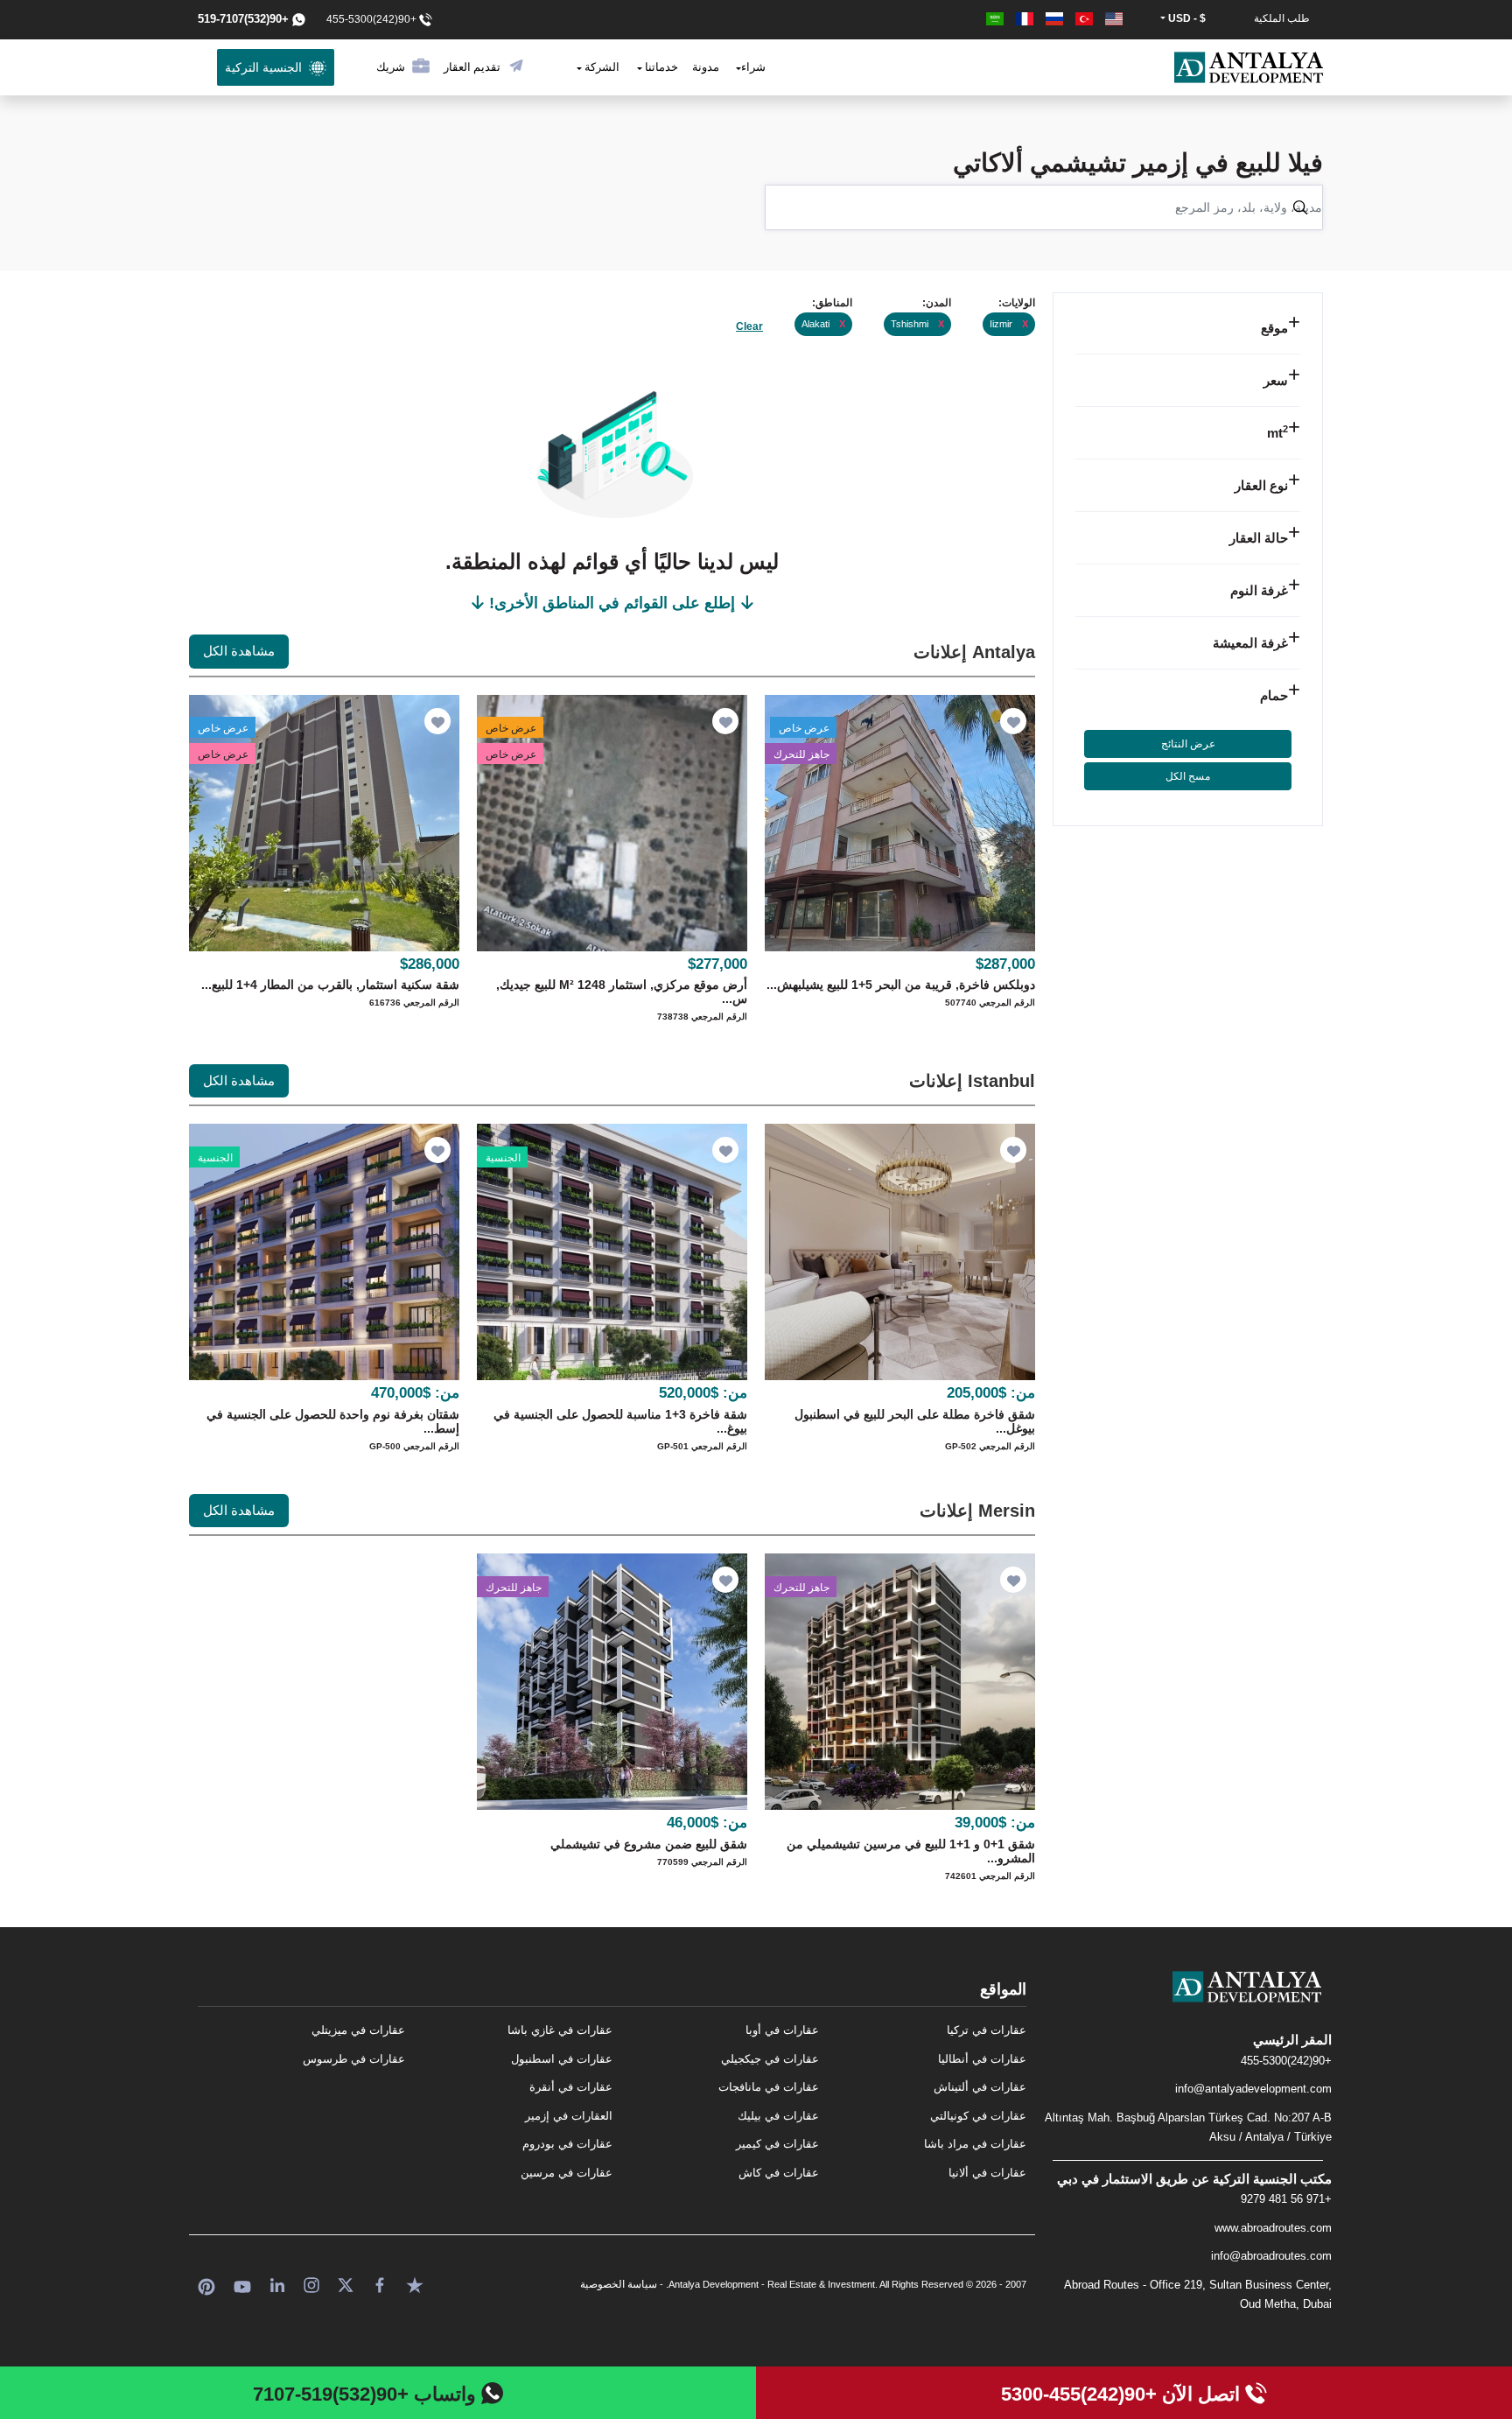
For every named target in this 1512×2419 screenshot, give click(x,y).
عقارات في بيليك (778, 2116)
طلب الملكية (1282, 18)
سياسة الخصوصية (619, 2284)
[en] (1112, 19)
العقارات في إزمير (569, 2116)
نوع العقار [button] (1261, 485)
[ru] (1053, 19)
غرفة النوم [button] (1259, 590)
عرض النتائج (1188, 744)
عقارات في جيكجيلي (770, 2059)
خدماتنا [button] (660, 67)
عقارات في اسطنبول (562, 2059)
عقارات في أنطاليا (982, 2059)
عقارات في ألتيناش (980, 2087)
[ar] (995, 19)
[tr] (1082, 19)
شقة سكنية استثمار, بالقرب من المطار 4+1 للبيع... (330, 985)
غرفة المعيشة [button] (1250, 643)
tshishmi (917, 324)
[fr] (1023, 19)
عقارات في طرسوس (354, 2059)
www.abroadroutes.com (1273, 2228)
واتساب (367, 2394)
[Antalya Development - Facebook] (380, 2284)
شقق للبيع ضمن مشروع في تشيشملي (649, 1844)
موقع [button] (1274, 328)
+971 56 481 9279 (1286, 2199)
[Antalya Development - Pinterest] (206, 2284)
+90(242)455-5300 (1286, 2061)
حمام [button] (1274, 695)
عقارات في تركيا (987, 2030)
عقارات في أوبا (782, 2030)
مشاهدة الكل (239, 651)
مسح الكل (1188, 776)
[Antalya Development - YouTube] (242, 2284)
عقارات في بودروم (567, 2144)
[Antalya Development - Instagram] (311, 2284)
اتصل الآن (1123, 2394)
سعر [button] (1276, 380)
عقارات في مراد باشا (975, 2144)
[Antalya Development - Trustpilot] (415, 2284)
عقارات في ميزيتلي (358, 2030)
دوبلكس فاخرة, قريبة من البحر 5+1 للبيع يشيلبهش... (901, 985)
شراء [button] (753, 67)
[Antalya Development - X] (346, 2284)
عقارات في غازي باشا (560, 2030)
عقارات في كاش (779, 2173)
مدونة (706, 67)
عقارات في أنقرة (571, 2087)
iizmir (1009, 324)
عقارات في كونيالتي (978, 2116)
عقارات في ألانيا (987, 2173)
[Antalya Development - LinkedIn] (277, 2284)
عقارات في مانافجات (769, 2087)
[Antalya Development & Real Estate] (1249, 67)
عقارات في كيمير (777, 2144)
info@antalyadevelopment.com (1253, 2089)
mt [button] (1277, 433)
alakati (823, 324)
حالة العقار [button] (1259, 538)
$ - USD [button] (1186, 18)
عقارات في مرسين (567, 2173)
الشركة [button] (601, 67)
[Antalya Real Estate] (1188, 2001)
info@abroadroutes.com (1271, 2256)
